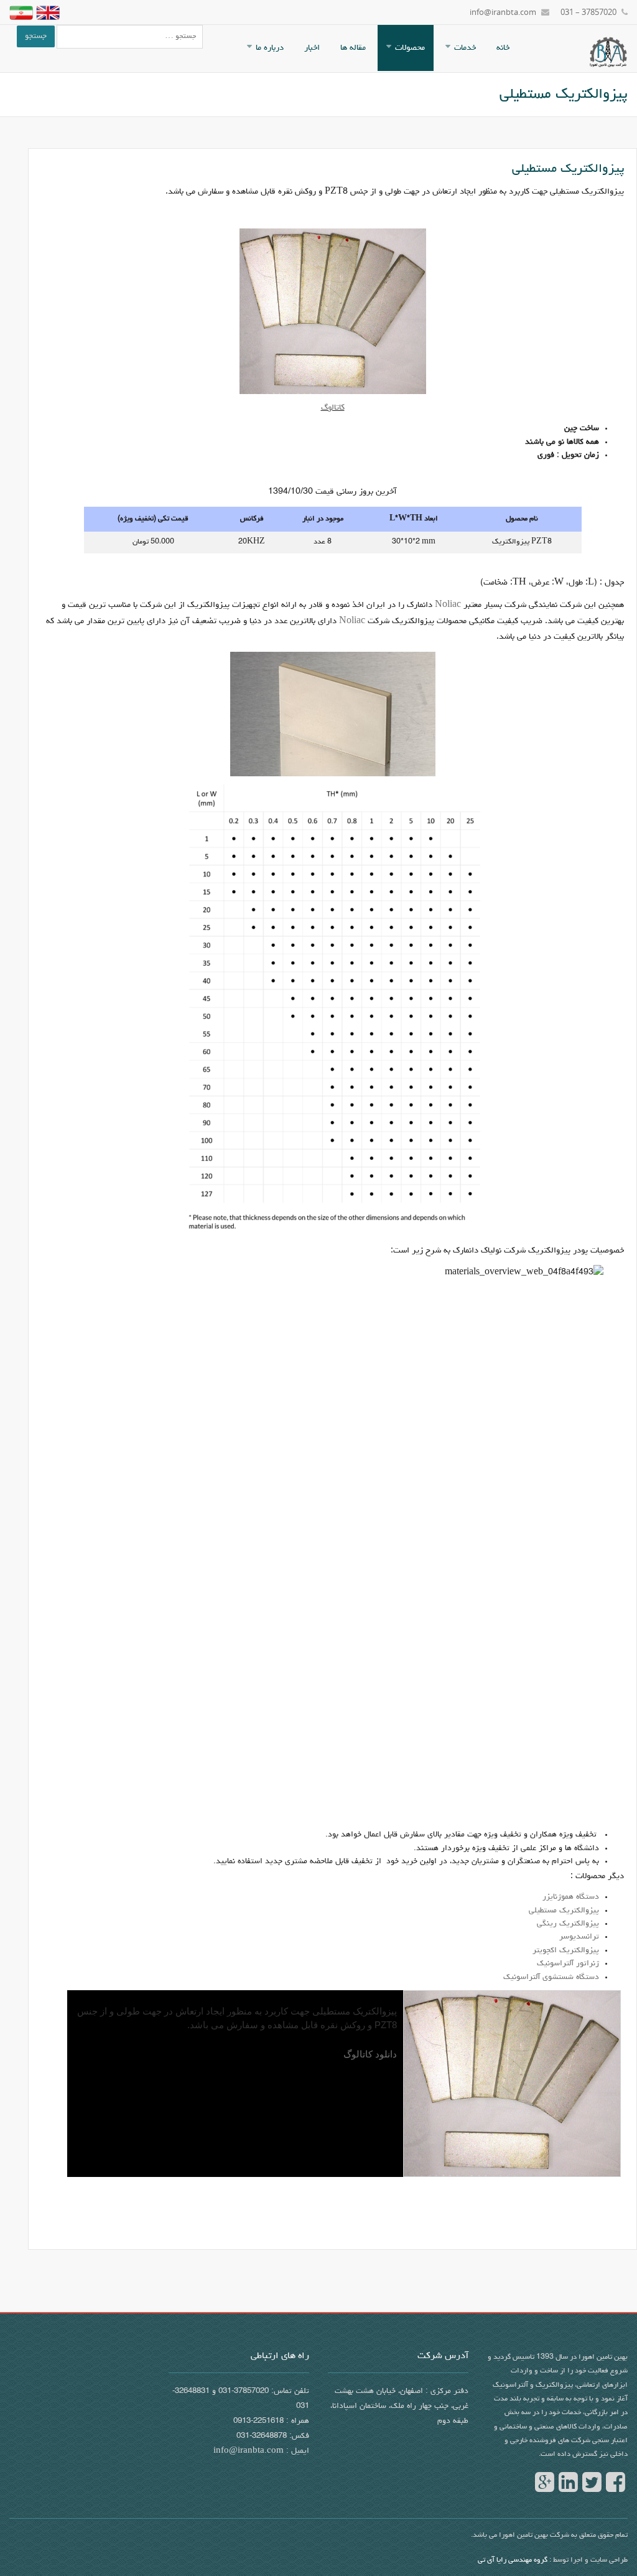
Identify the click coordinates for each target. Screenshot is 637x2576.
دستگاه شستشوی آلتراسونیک (551, 1977)
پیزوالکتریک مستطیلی (564, 1911)
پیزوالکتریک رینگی (568, 1924)
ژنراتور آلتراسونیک (568, 1964)
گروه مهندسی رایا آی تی (513, 2560)
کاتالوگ (333, 408)
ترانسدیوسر (579, 1937)
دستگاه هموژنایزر (571, 1897)
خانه (503, 48)
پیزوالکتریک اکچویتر (566, 1951)
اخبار (312, 48)
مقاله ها (353, 48)
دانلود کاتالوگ (370, 2054)
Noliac (448, 605)
